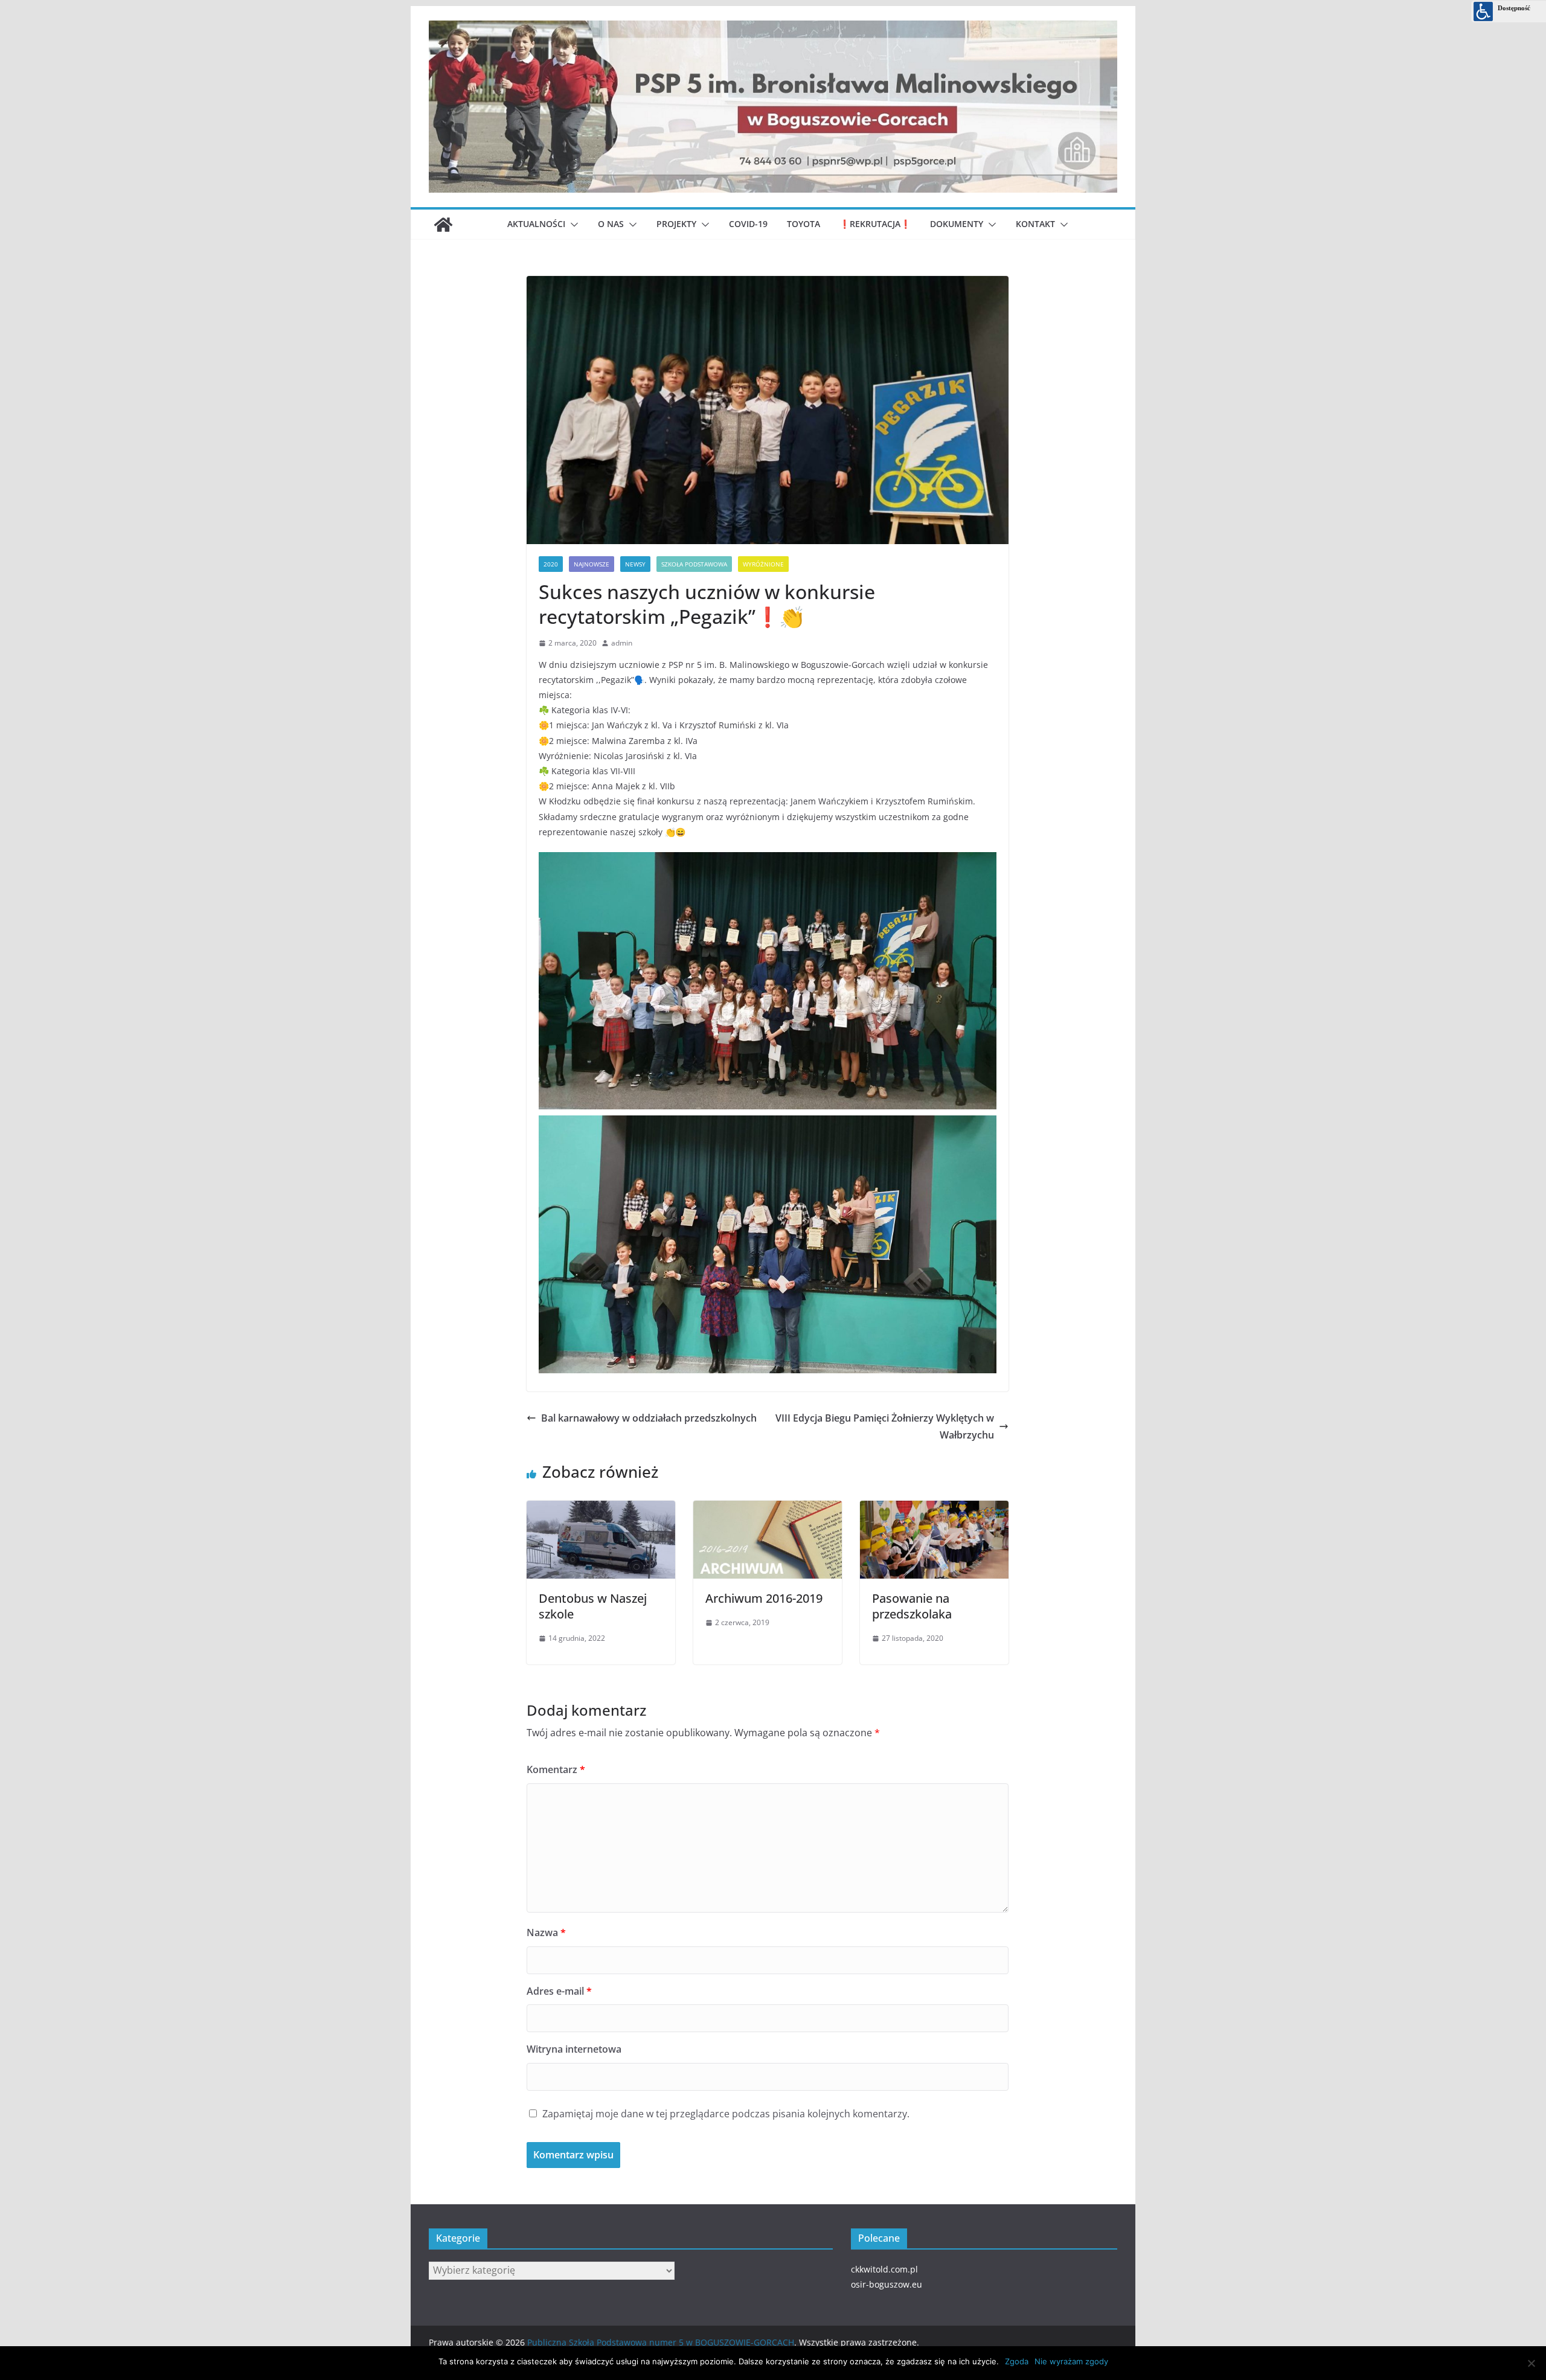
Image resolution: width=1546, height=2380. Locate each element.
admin (622, 643)
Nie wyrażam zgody (1071, 2361)
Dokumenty (957, 224)
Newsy (635, 564)
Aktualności (536, 224)
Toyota (803, 224)
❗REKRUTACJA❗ (875, 224)
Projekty (676, 224)
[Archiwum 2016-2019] (768, 1506)
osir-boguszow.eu (887, 2284)
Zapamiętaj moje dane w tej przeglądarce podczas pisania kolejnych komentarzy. (726, 2114)
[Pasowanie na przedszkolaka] (934, 1506)
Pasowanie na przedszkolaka (912, 1606)
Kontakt (1035, 224)
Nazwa (546, 1933)
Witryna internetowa (574, 2049)
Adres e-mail (559, 1991)
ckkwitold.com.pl (884, 2269)
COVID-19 (748, 224)
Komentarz (556, 1769)
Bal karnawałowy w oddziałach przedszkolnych (649, 1418)
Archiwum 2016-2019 (764, 1598)
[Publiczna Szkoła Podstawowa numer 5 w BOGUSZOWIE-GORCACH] (443, 225)
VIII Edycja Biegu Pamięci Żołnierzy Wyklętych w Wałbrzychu (885, 1427)
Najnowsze (592, 564)
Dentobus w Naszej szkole (593, 1606)
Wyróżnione (763, 564)
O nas (611, 224)
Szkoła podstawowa (694, 564)
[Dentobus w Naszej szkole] (601, 1506)
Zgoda (1017, 2361)
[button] (572, 225)
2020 (551, 564)
